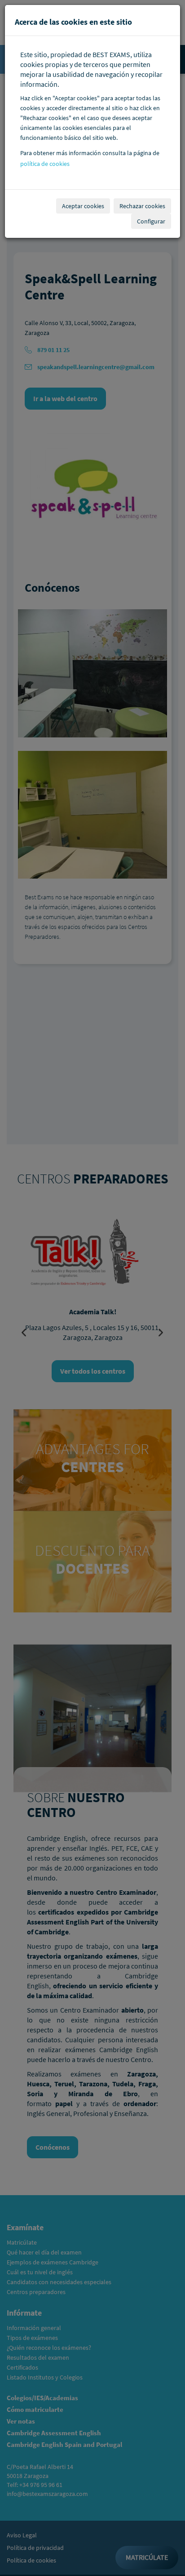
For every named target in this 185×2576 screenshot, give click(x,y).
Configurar (151, 221)
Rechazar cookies (142, 206)
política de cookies (45, 164)
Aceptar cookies (83, 206)
